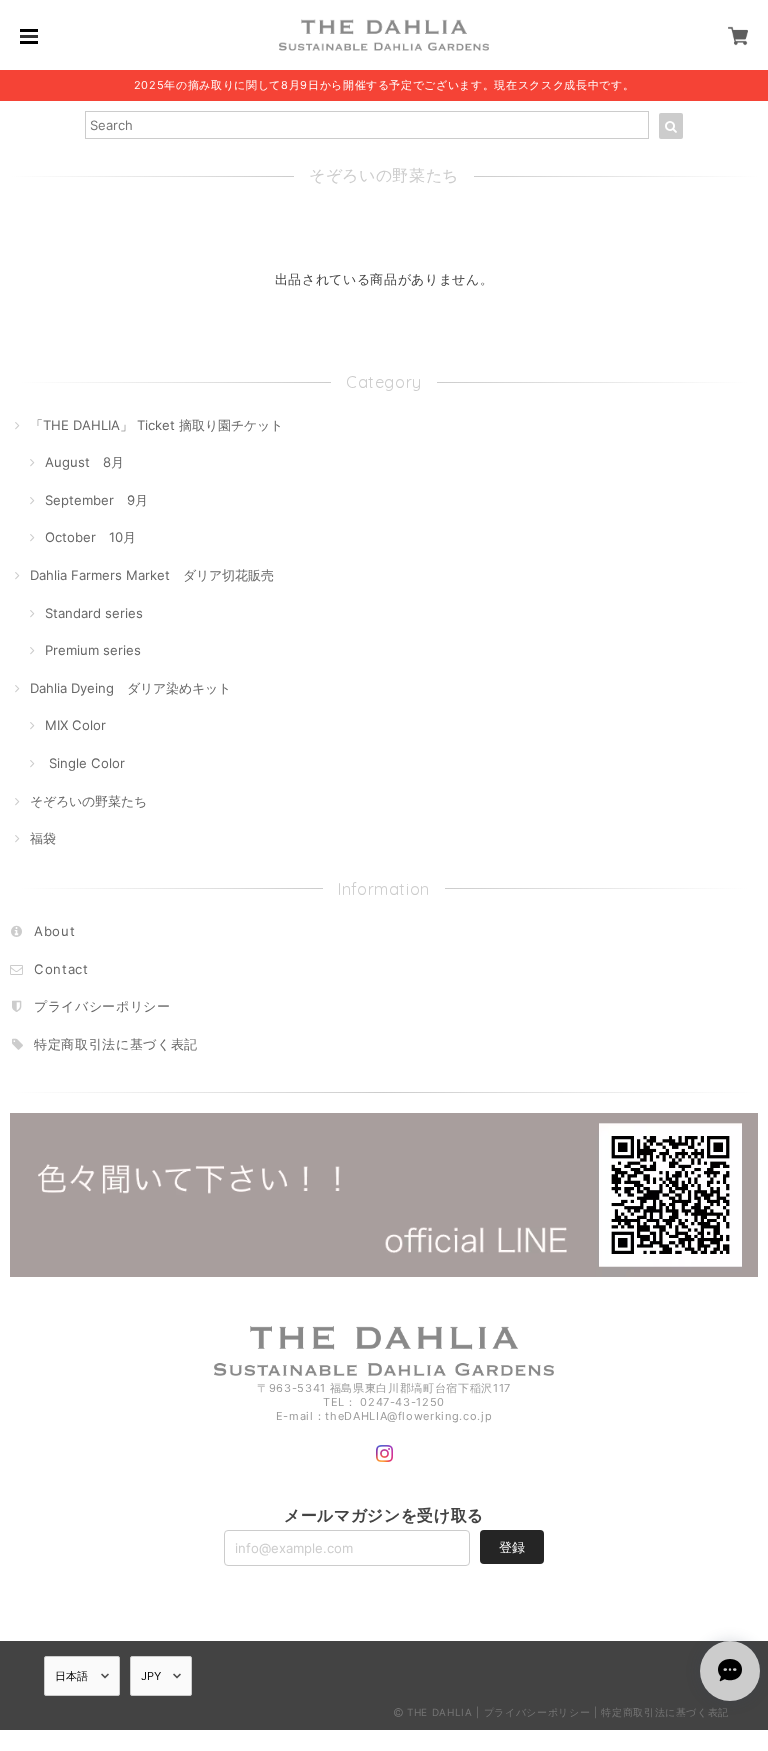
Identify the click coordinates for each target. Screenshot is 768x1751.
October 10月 (90, 537)
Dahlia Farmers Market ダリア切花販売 (152, 575)
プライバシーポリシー (102, 1006)
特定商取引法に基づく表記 (116, 1044)
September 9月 (96, 500)
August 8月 (84, 462)
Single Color (85, 763)
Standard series (94, 613)
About (54, 931)
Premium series (93, 650)
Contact (61, 969)
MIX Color (75, 725)
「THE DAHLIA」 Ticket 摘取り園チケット (156, 425)
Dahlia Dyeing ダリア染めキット (130, 688)
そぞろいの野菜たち (88, 801)
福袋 (43, 838)
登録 (512, 1547)
